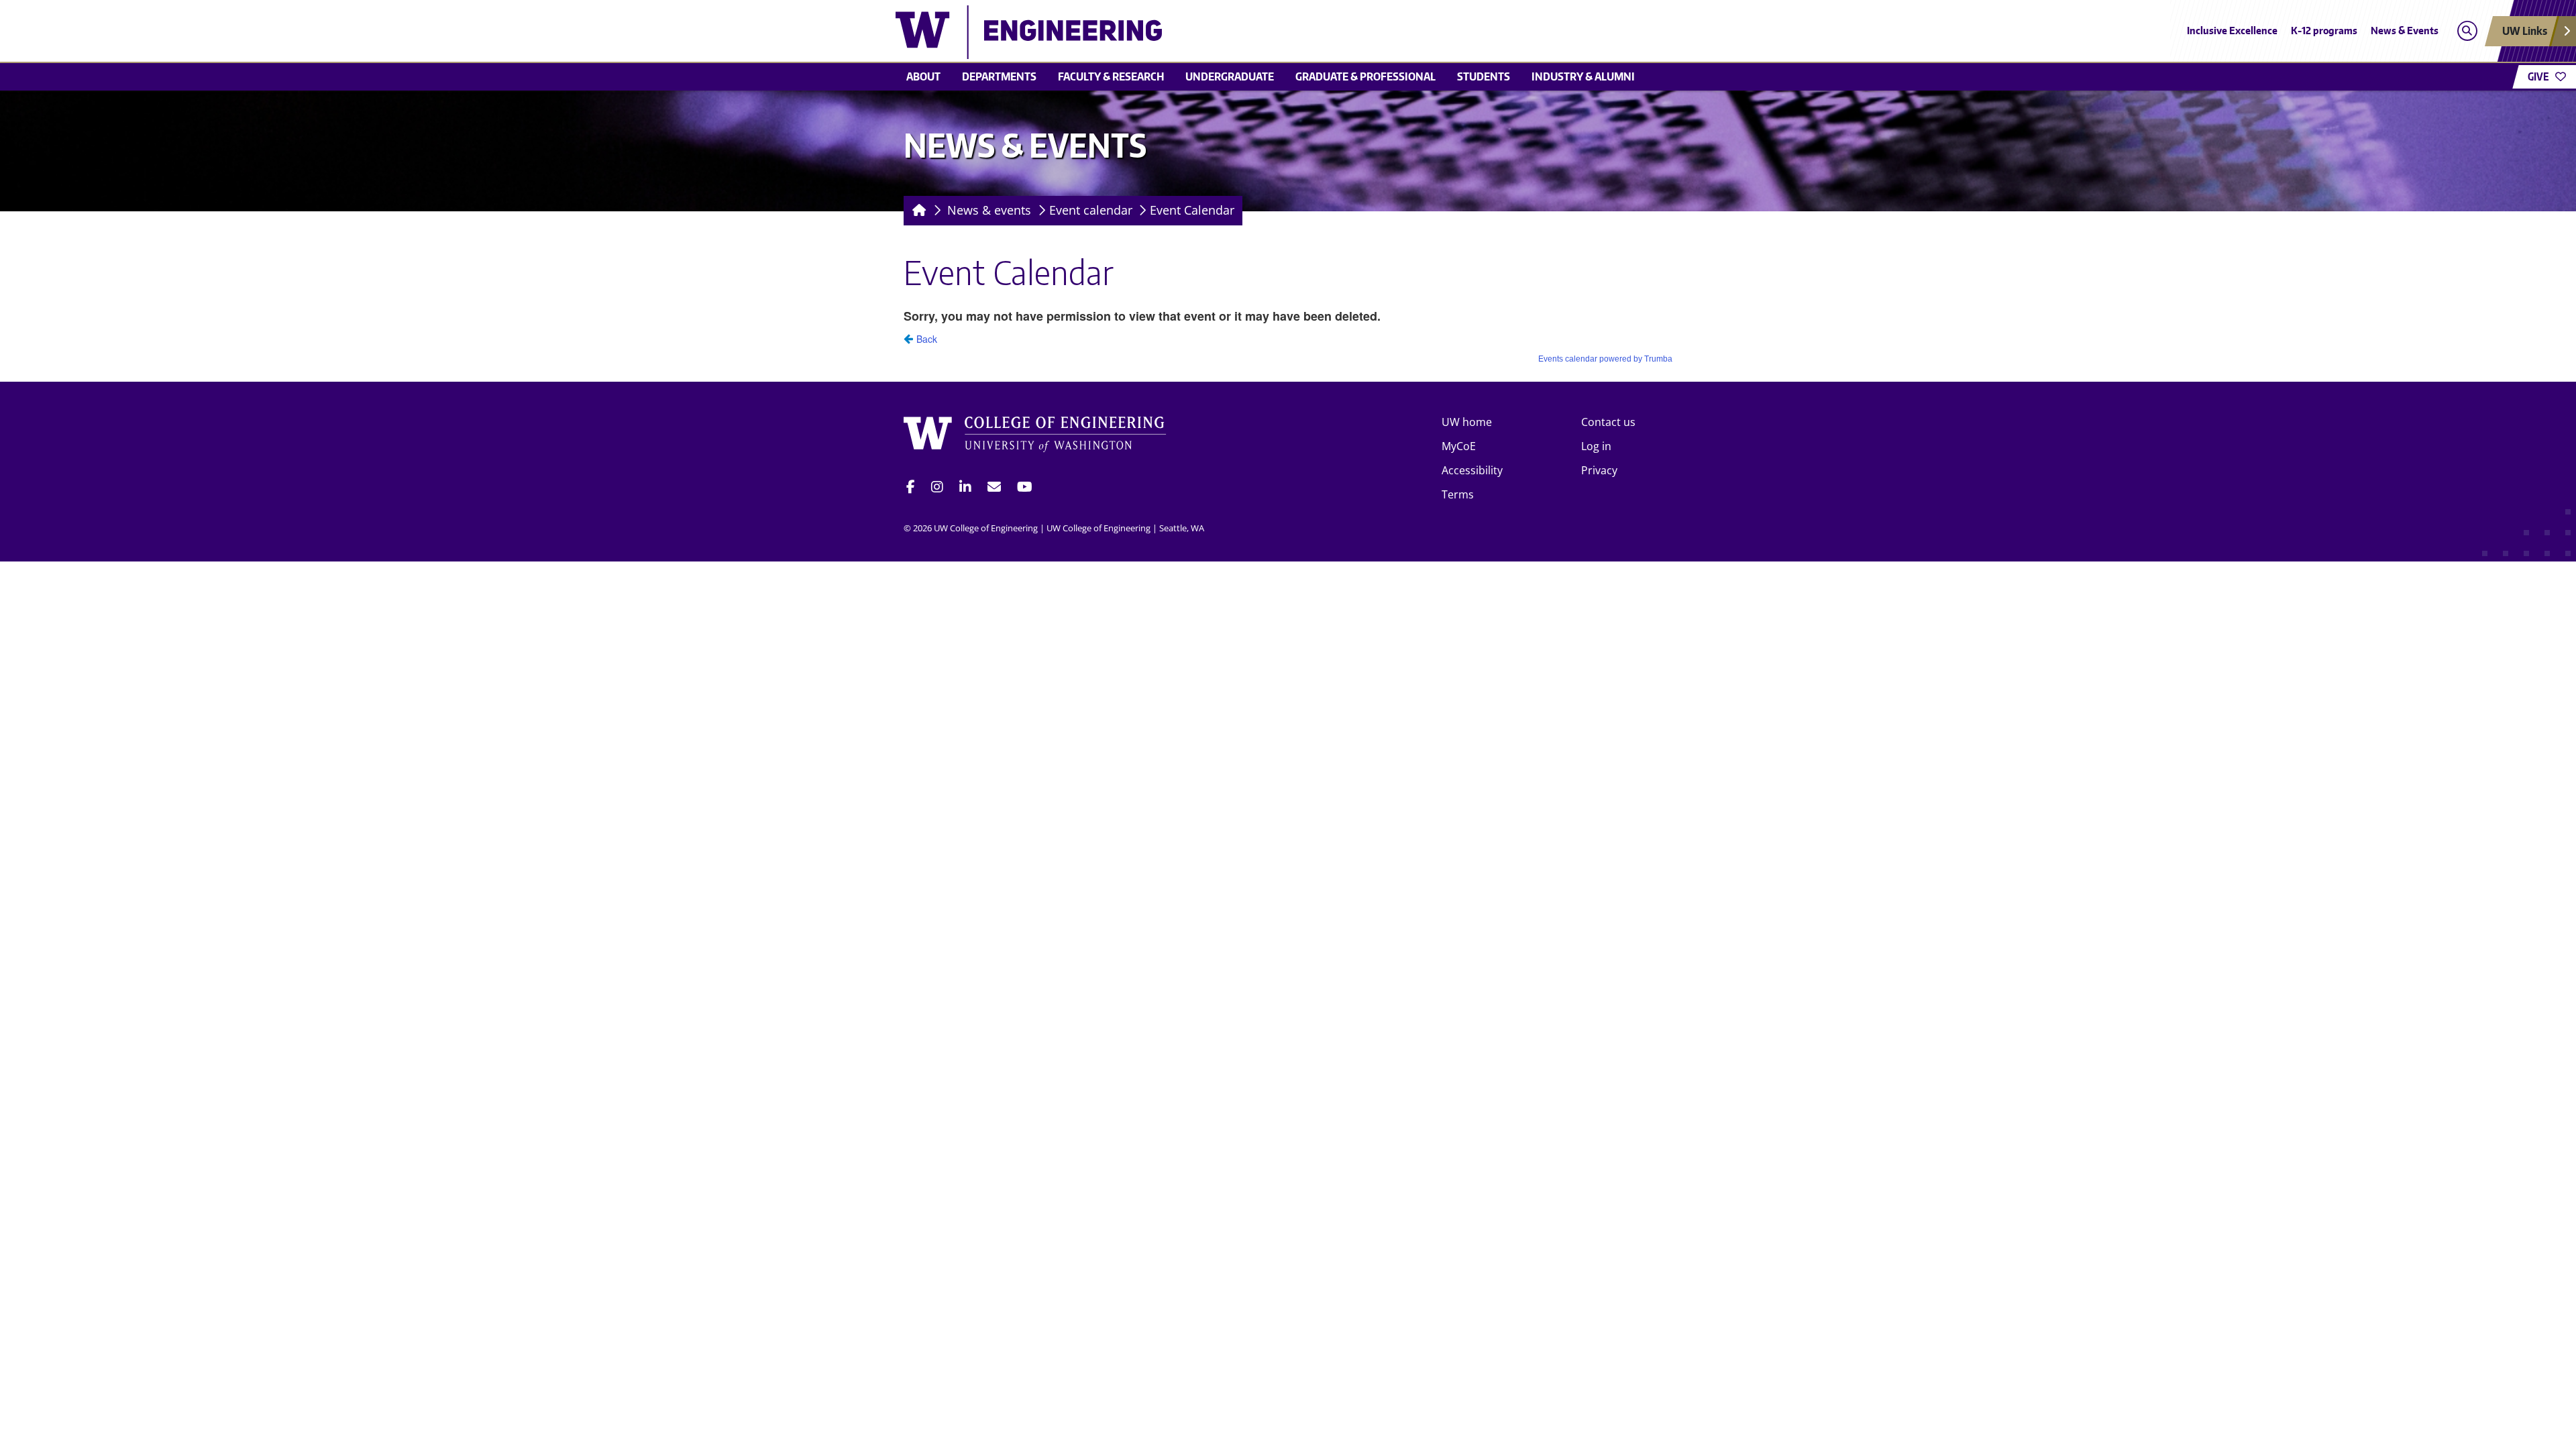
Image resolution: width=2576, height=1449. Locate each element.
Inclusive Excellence (2232, 31)
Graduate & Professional (1365, 76)
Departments (999, 76)
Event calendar (1091, 210)
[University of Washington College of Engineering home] (1035, 436)
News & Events (2405, 31)
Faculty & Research (1111, 76)
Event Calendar (1192, 210)
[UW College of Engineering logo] (1190, 32)
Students (1484, 76)
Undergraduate (1230, 76)
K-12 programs (2324, 31)
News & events (989, 210)
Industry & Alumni (1583, 76)
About (923, 76)
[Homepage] (917, 211)
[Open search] (2467, 31)
